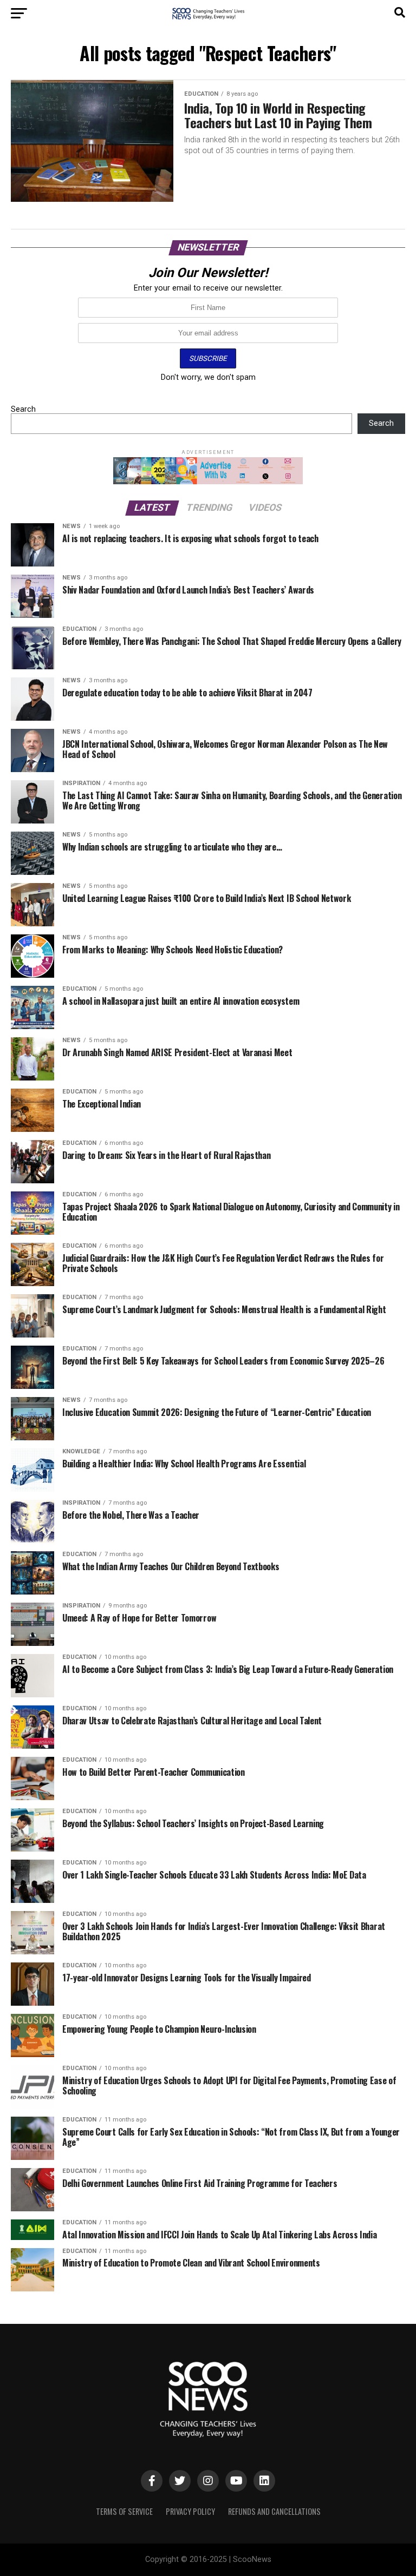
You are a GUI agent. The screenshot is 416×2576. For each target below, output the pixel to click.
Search (23, 409)
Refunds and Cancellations (274, 2511)
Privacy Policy (190, 2511)
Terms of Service (124, 2511)
